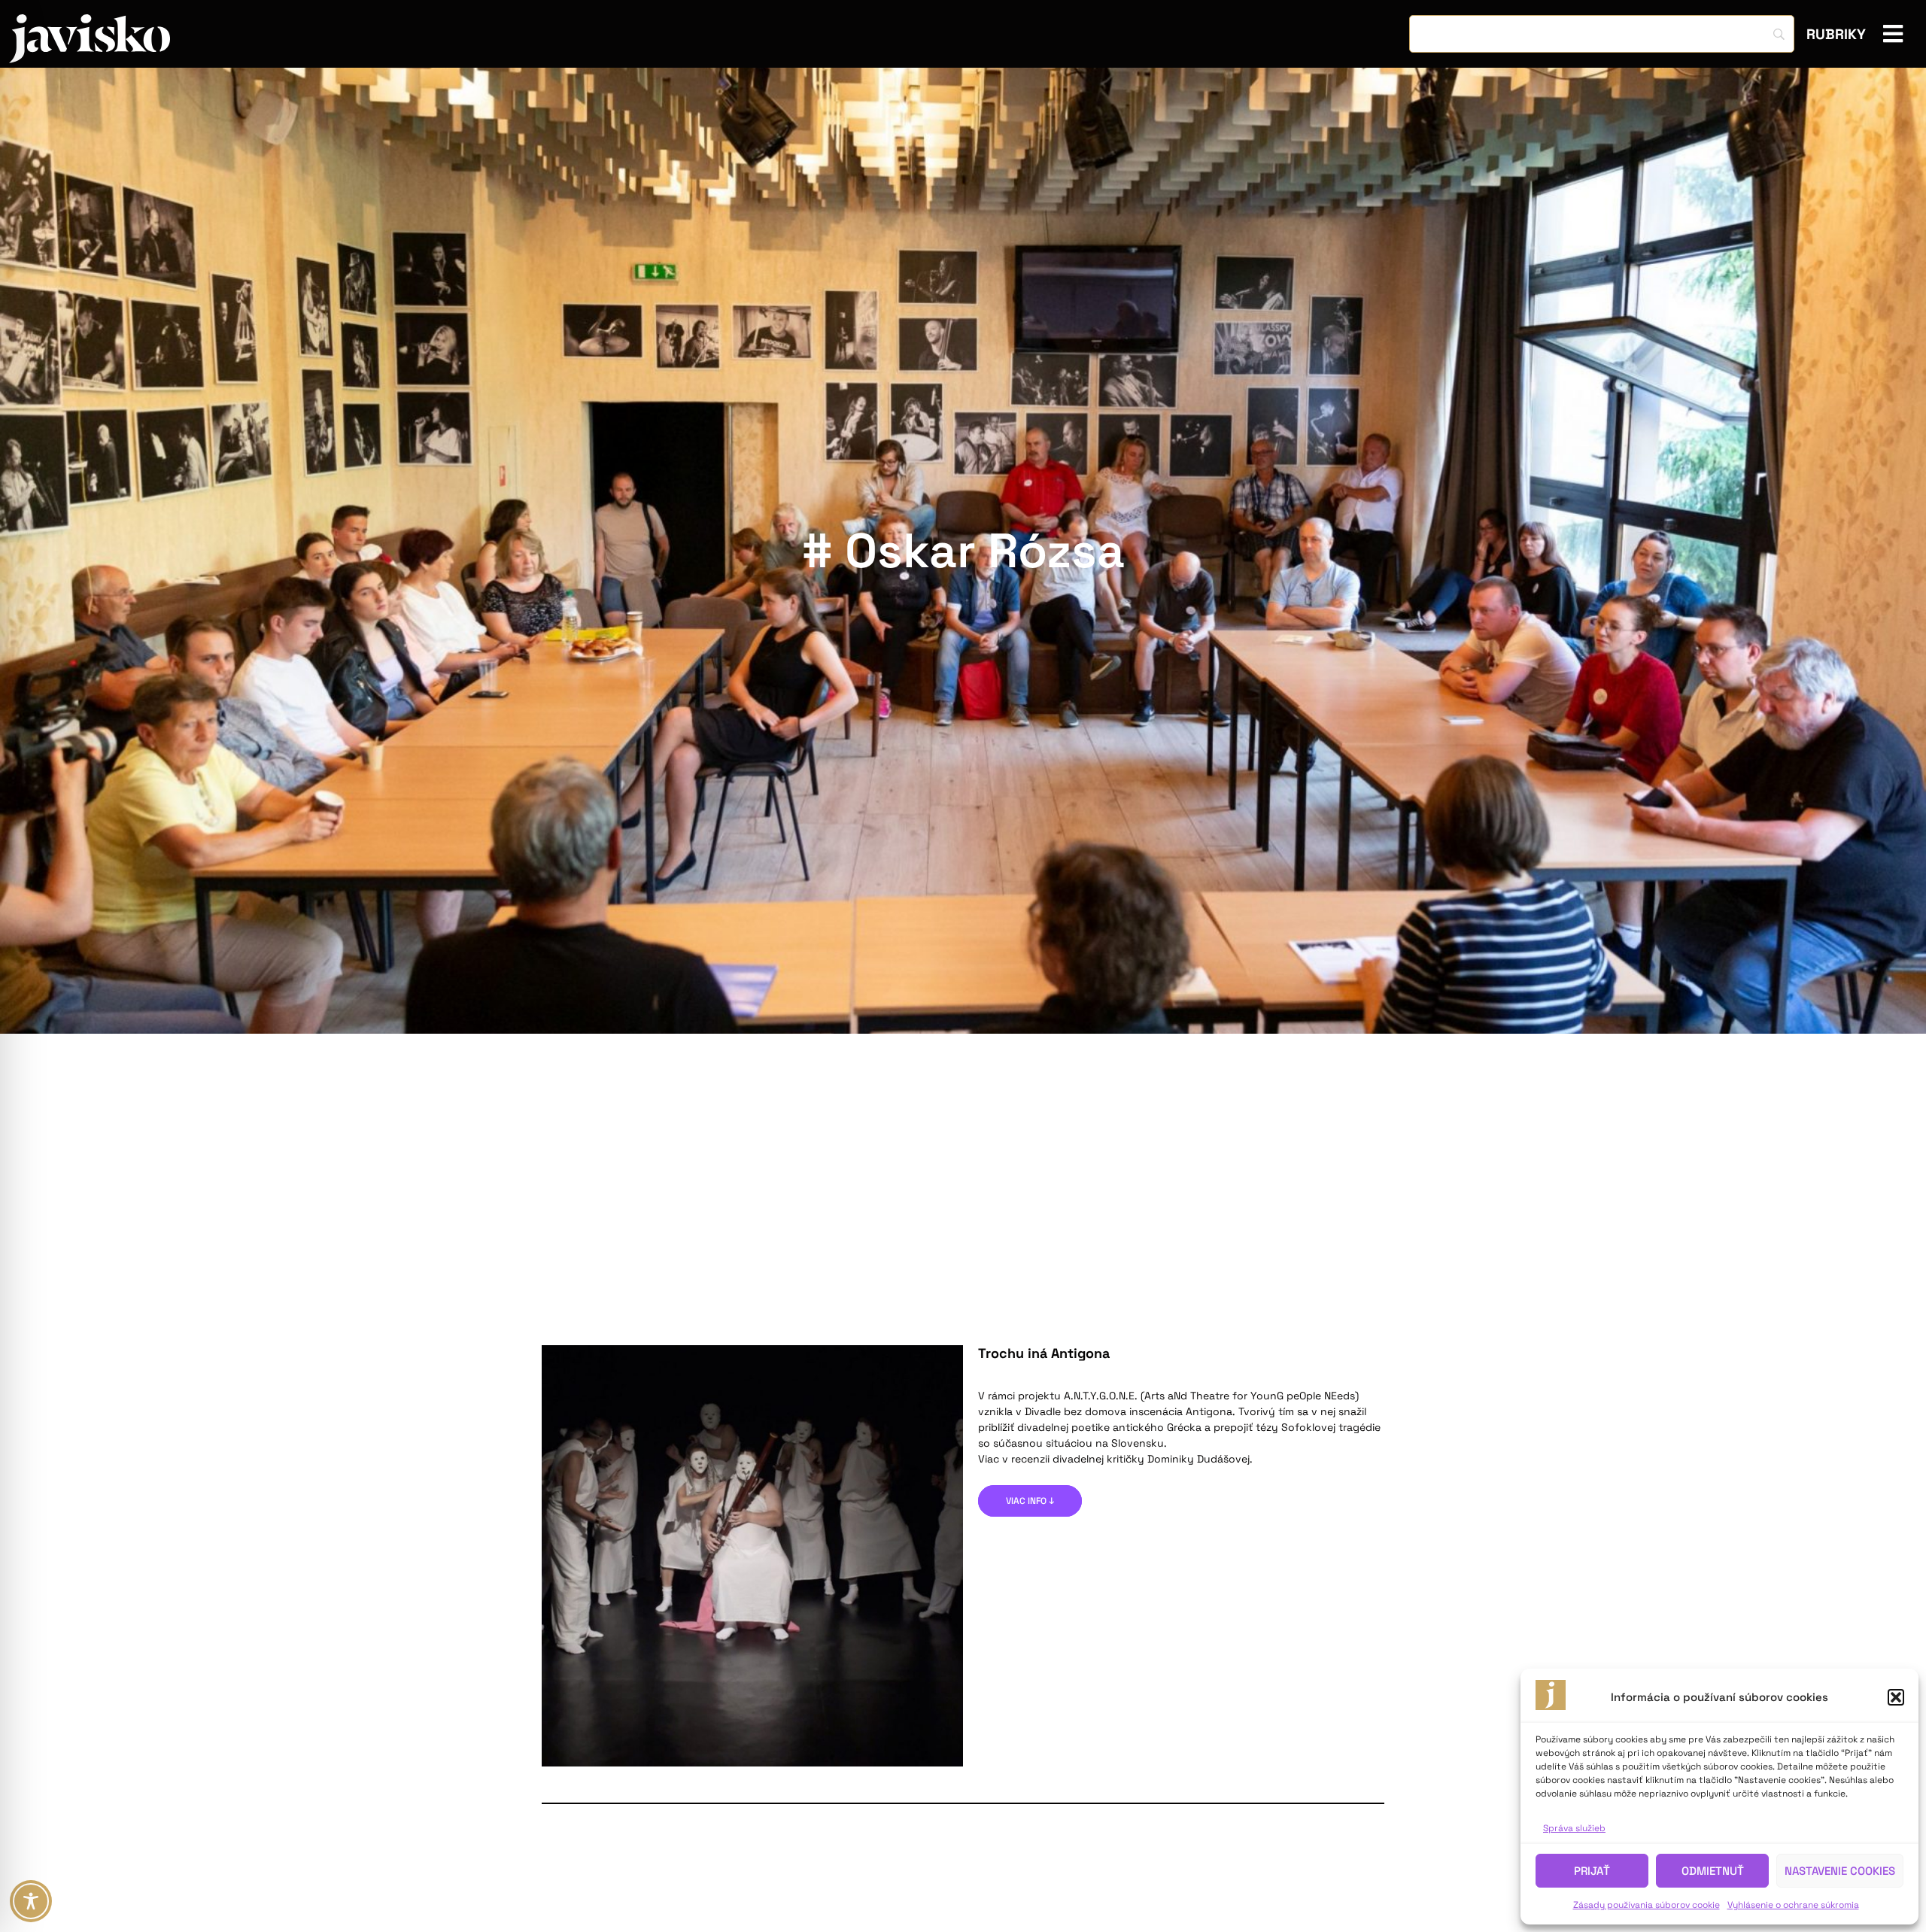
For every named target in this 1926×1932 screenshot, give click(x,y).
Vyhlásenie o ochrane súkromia (1793, 1905)
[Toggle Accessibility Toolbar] (31, 1901)
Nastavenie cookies (1840, 1871)
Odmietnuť (1713, 1871)
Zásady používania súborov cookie (1647, 1905)
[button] (1896, 1697)
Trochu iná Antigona (1044, 1353)
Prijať (1592, 1871)
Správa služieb (1574, 1828)
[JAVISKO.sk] (90, 39)
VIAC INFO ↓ (1030, 1501)
